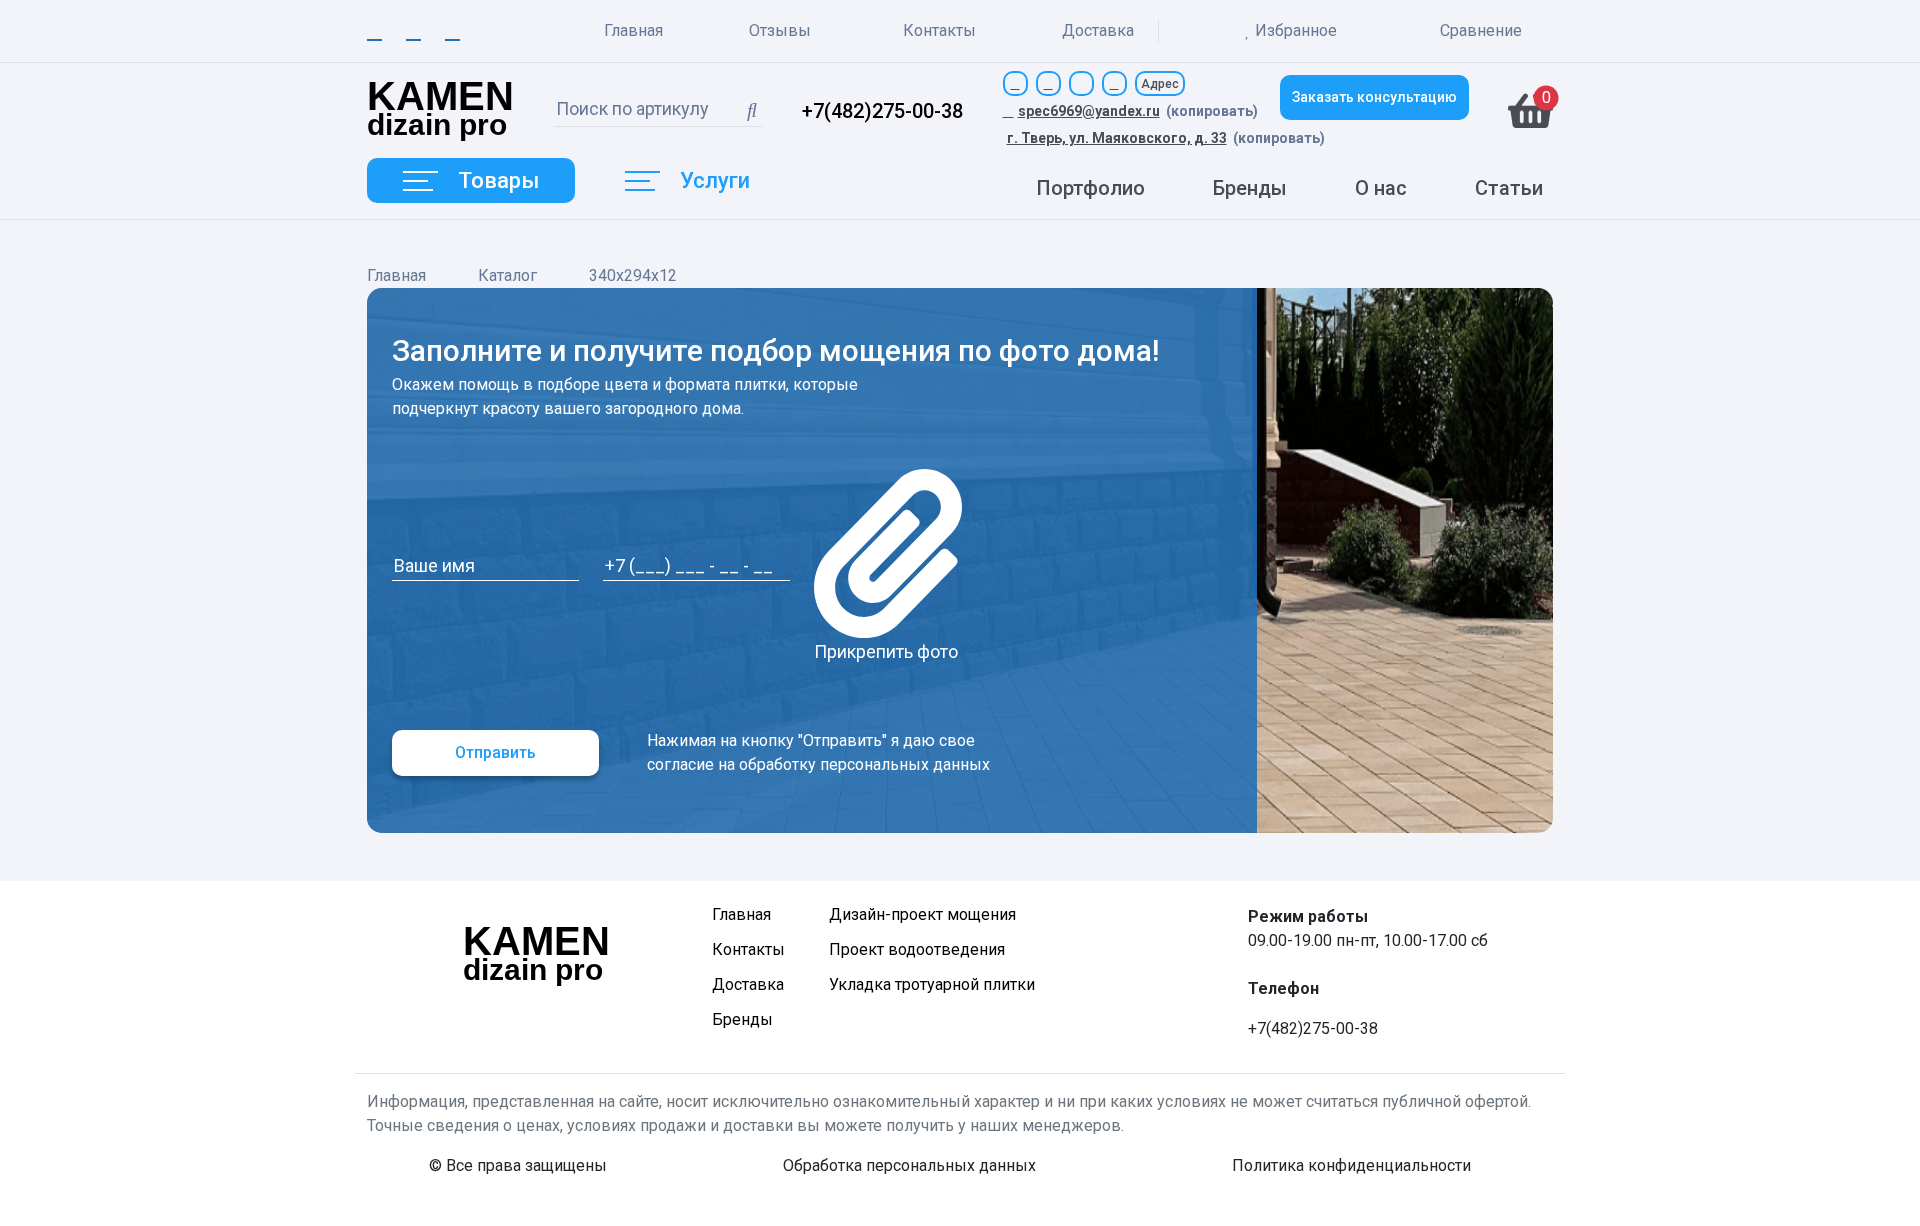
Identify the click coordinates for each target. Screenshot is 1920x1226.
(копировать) (1212, 111)
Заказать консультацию (1374, 97)
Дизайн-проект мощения (922, 914)
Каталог (507, 275)
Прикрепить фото (886, 651)
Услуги (715, 180)
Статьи (1509, 188)
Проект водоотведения (917, 949)
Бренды (1250, 188)
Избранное (1296, 30)
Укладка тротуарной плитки (932, 984)
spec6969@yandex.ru (1089, 111)
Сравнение (1479, 30)
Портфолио (1091, 188)
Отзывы (780, 30)
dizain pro (440, 110)
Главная (633, 30)
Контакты (939, 30)
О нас (1381, 188)
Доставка (1098, 30)
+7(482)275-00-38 (882, 111)
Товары (498, 180)
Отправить (495, 752)
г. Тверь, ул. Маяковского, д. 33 (1117, 138)
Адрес (1160, 84)
